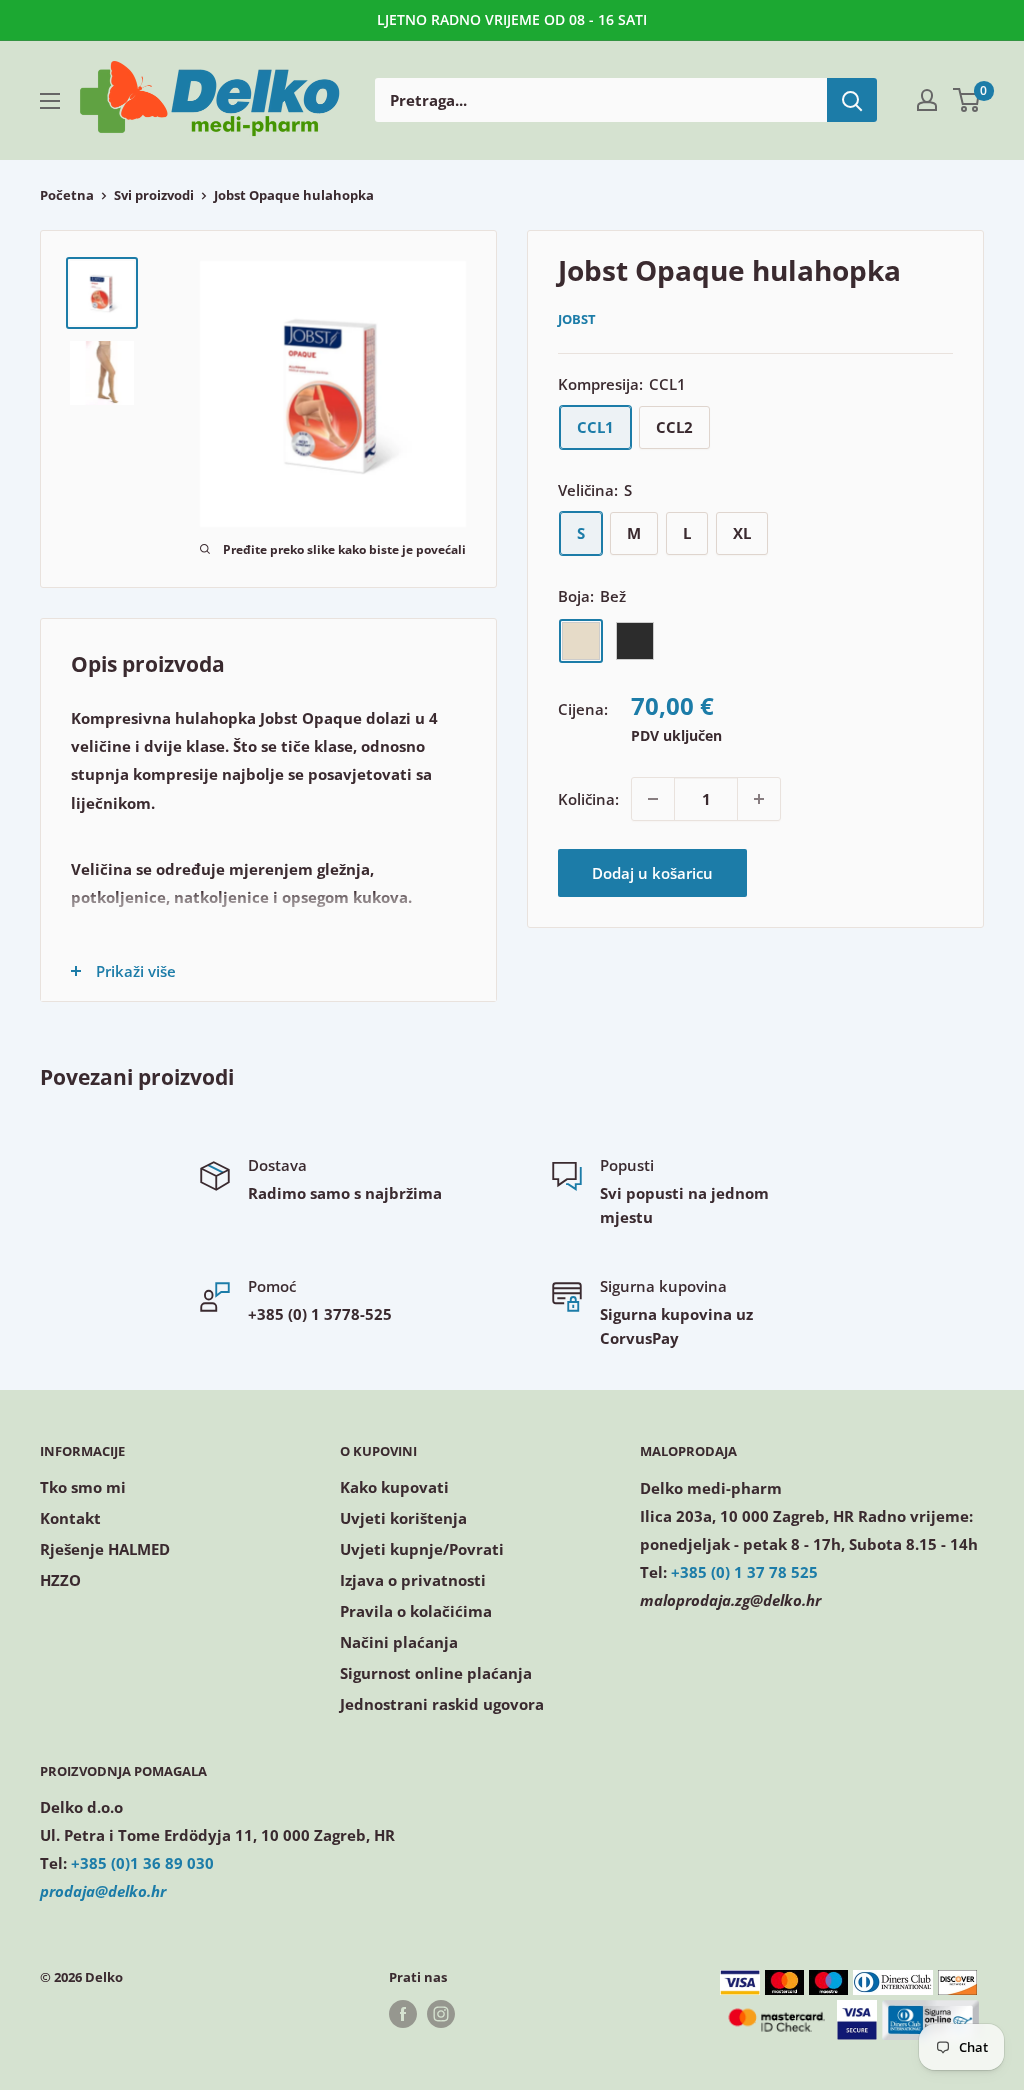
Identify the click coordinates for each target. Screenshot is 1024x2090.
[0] (967, 100)
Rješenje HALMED (105, 1549)
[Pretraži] (852, 100)
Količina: (588, 799)
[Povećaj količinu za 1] (759, 799)
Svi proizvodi (154, 195)
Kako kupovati (394, 1487)
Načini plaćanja (399, 1642)
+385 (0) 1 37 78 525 (744, 1572)
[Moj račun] (927, 100)
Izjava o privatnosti (413, 1580)
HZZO (60, 1580)
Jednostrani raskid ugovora (442, 1704)
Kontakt (70, 1518)
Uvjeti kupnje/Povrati (422, 1549)
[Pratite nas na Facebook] (403, 2014)
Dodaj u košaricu (652, 873)
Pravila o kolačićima (416, 1611)
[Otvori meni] (50, 101)
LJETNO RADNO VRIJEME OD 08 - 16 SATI (512, 19)
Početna (67, 195)
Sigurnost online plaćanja (436, 1673)
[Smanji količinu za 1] (653, 799)
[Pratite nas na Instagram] (441, 2014)
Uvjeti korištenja (403, 1518)
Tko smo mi (83, 1487)
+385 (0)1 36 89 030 (142, 1863)
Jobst (577, 319)
